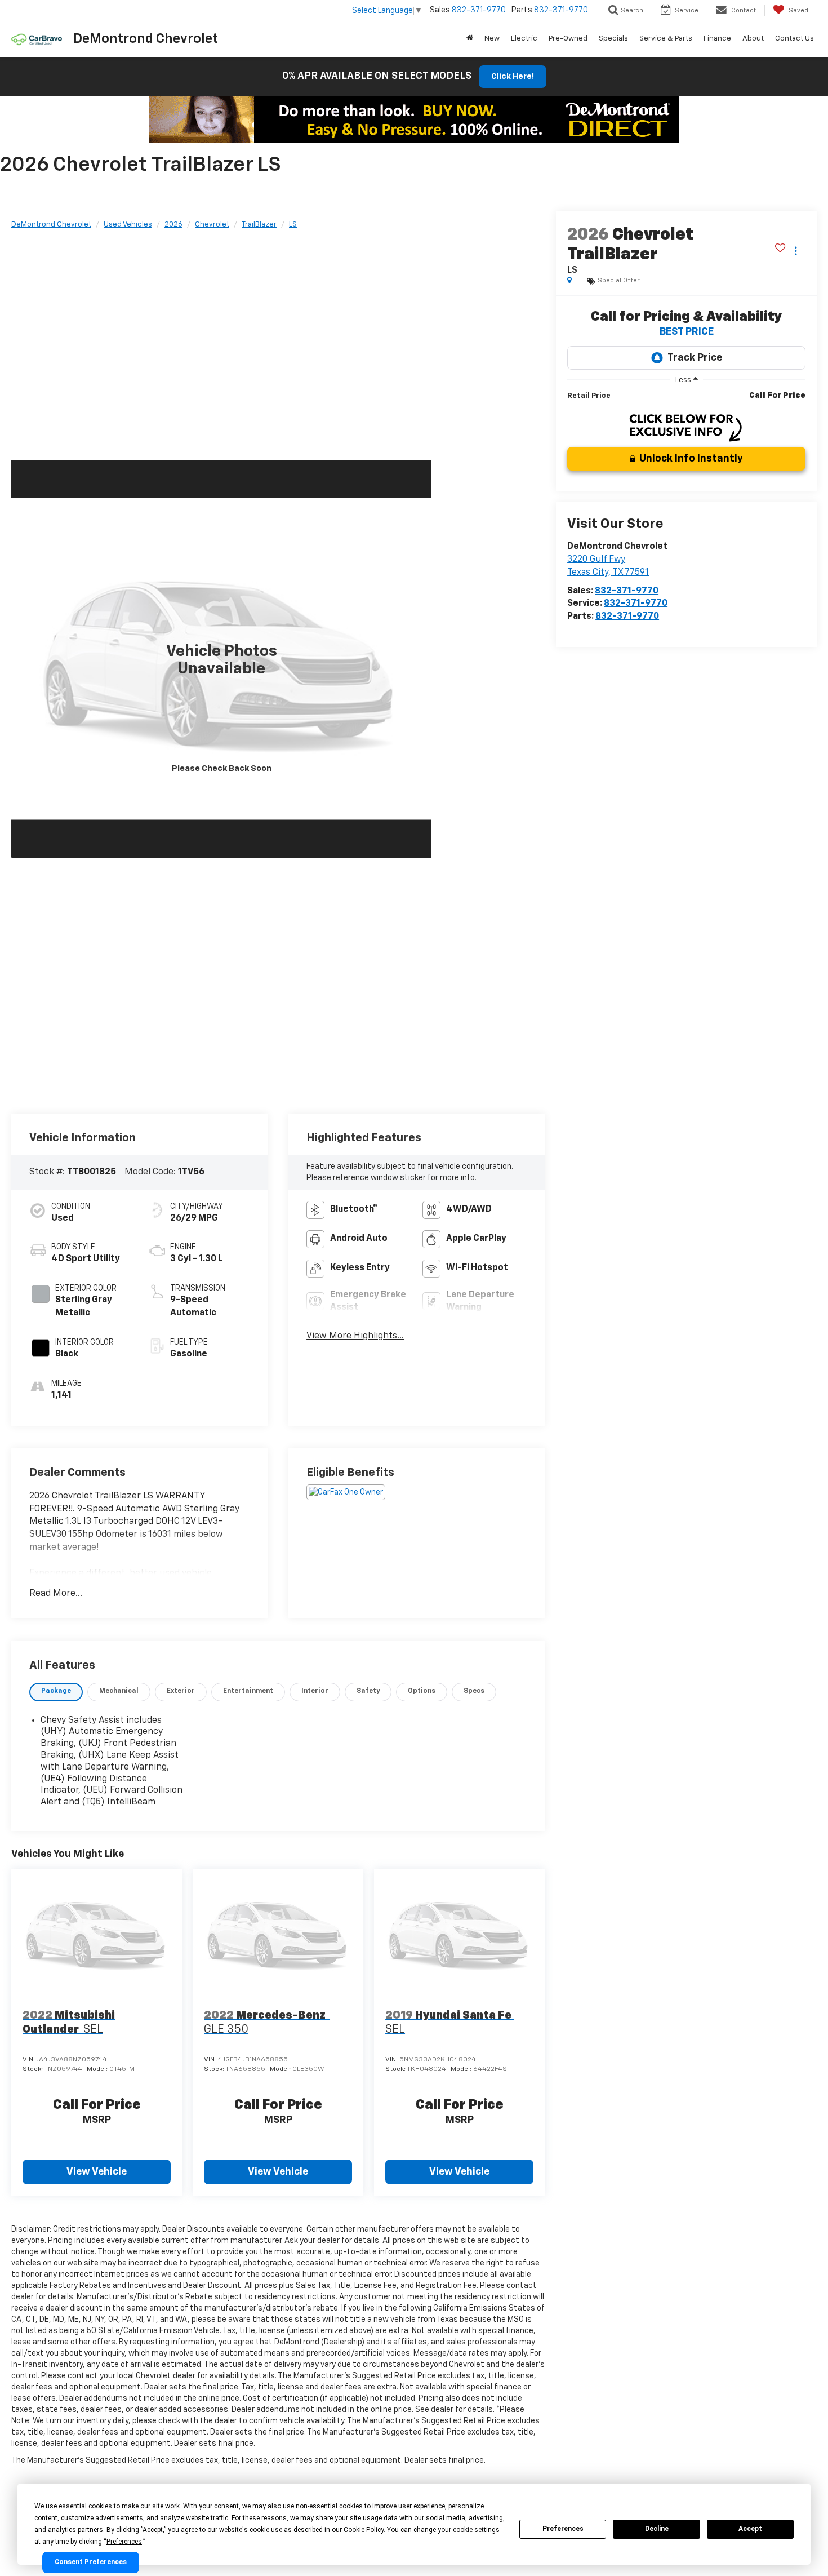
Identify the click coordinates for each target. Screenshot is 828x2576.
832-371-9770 (627, 591)
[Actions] (796, 250)
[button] (221, 659)
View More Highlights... (355, 1336)
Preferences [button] (124, 2542)
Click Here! (513, 77)
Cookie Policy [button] (364, 2530)
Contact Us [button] (794, 39)
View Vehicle (97, 2172)
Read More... (56, 1594)
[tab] (56, 1692)
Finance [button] (717, 39)
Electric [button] (524, 39)
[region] (686, 401)
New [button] (492, 39)
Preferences (563, 2529)
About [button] (753, 39)
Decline (657, 2529)
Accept (750, 2529)
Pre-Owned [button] (568, 39)
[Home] (470, 39)
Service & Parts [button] (666, 39)
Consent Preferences (91, 2562)
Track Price (695, 358)
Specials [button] (613, 39)
